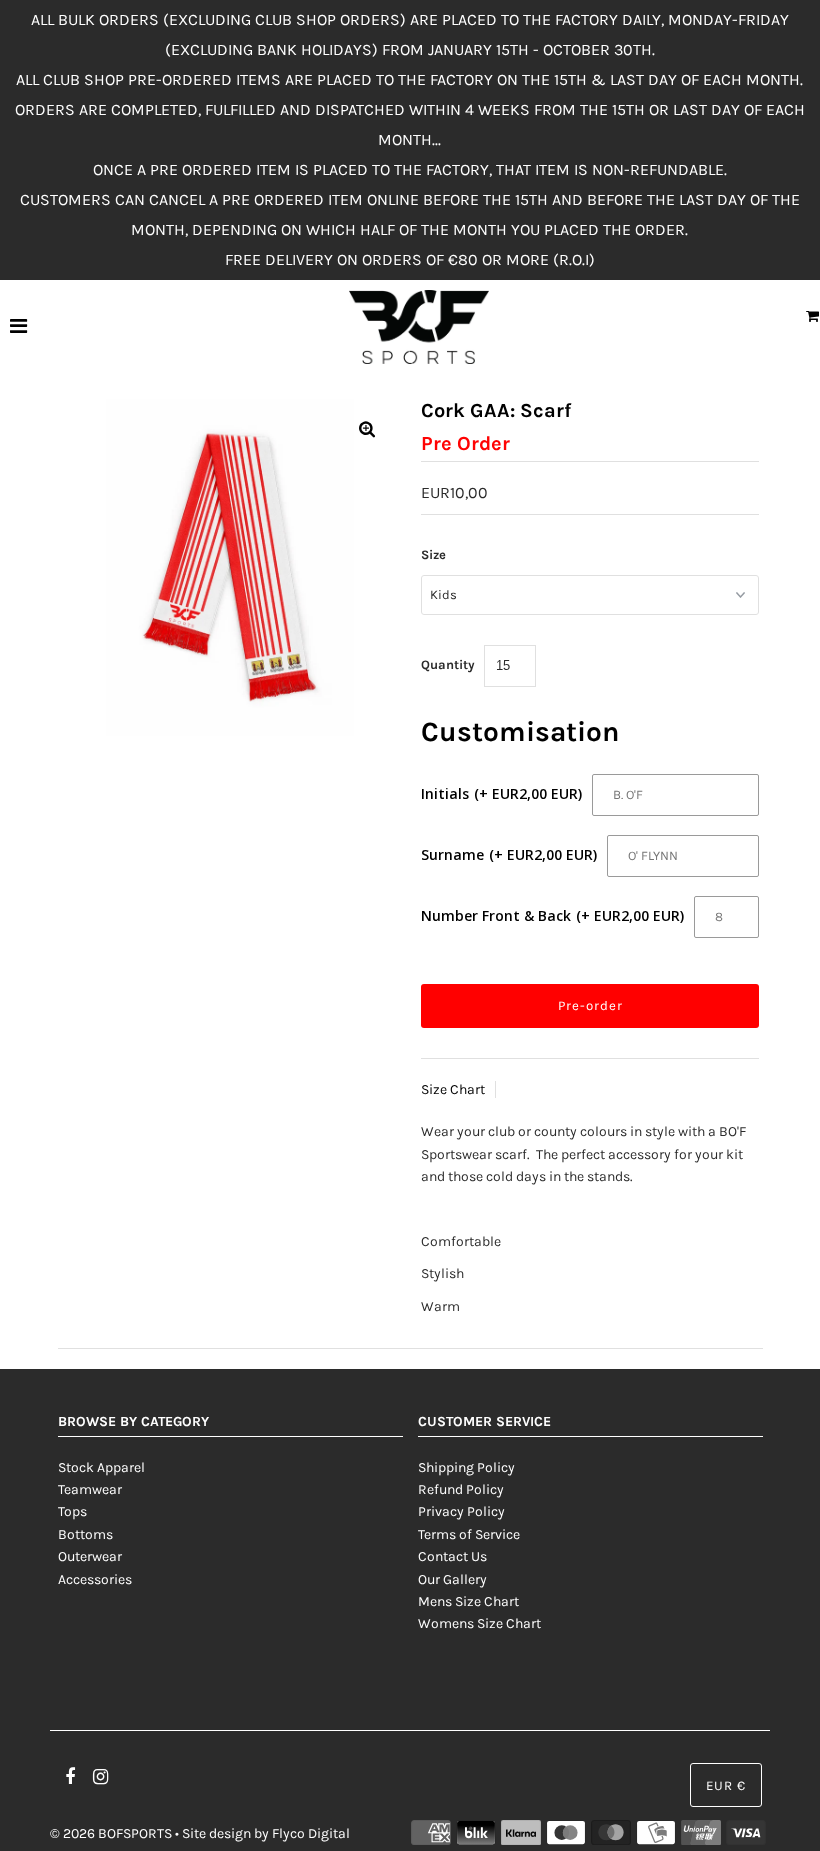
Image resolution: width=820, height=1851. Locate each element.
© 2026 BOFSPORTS (111, 1833)
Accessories (95, 1579)
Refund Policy (461, 1489)
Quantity (448, 664)
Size (433, 554)
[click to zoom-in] (367, 431)
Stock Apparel (101, 1467)
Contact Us (452, 1556)
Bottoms (85, 1534)
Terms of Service (469, 1534)
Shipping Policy (466, 1467)
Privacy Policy (461, 1511)
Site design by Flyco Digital (266, 1833)
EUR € (726, 1785)
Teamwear (90, 1489)
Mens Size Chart (468, 1601)
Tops (72, 1511)
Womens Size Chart (479, 1623)
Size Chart (453, 1089)
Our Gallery (452, 1579)
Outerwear (90, 1556)
